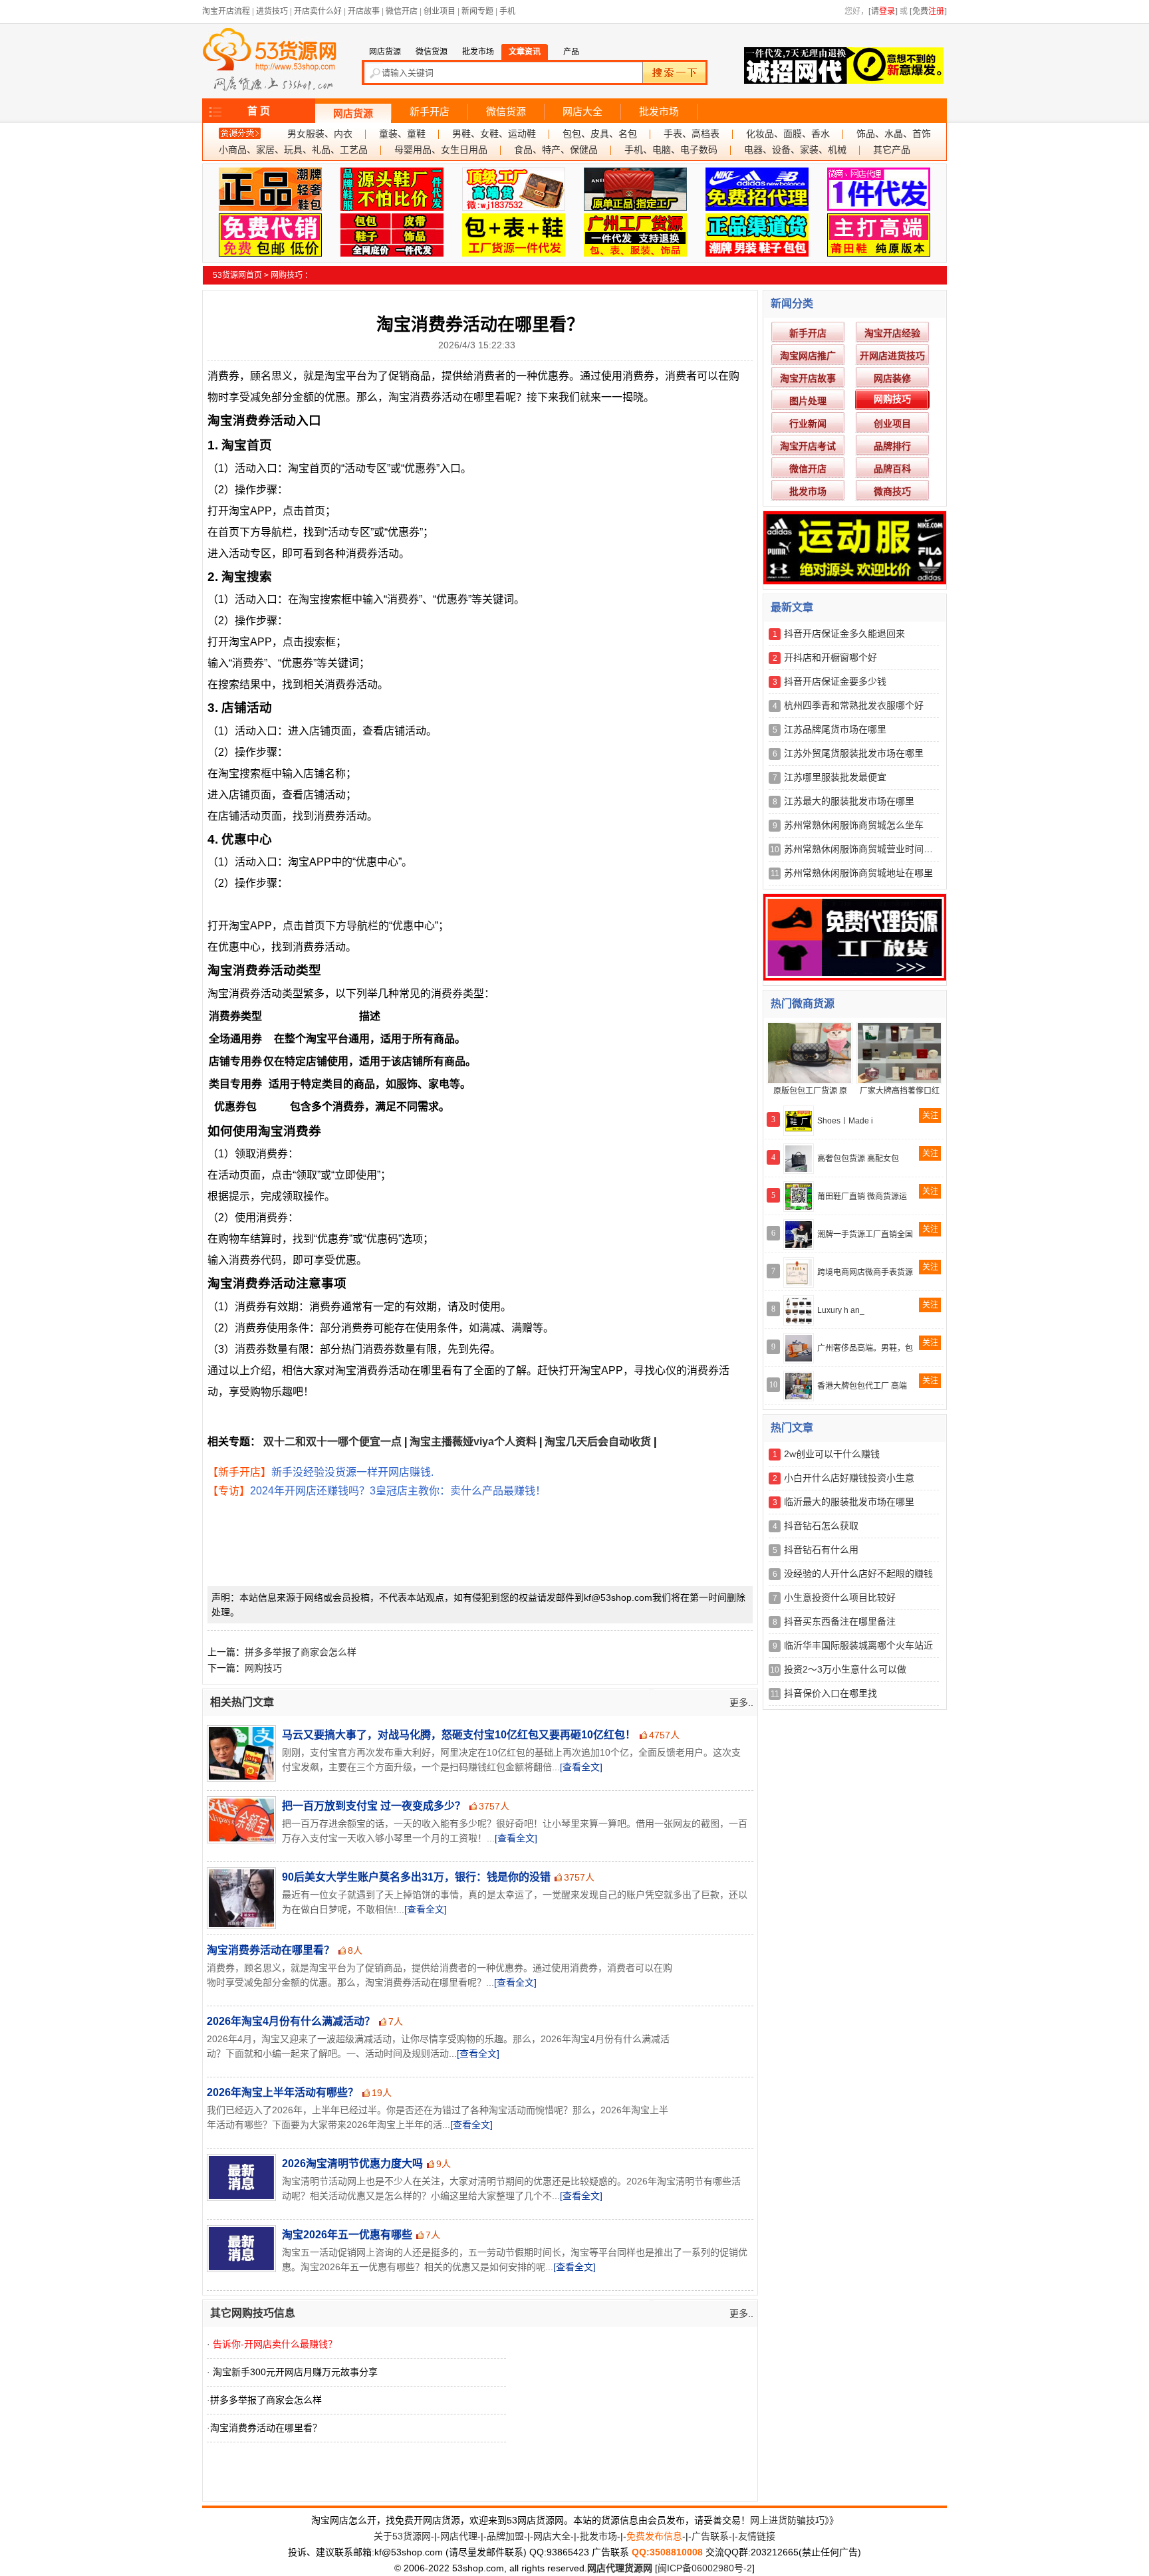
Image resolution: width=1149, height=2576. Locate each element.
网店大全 (582, 112)
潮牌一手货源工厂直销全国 (865, 1234)
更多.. (741, 1702)
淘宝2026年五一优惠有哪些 (347, 2235)
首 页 (259, 111)
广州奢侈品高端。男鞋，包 (865, 1348)
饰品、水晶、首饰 (894, 134)
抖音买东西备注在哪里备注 (840, 1621)
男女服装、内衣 (320, 134)
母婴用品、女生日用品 (441, 150)
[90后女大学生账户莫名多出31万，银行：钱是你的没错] (240, 1898)
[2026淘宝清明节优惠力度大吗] (240, 2177)
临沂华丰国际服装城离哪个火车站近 (858, 1645)
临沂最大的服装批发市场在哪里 (849, 1502)
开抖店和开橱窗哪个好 (830, 657)
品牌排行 (892, 446)
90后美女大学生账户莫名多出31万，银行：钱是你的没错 (416, 1877)
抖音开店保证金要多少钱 (835, 681)
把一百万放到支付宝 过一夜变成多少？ (374, 1806)
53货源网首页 (237, 275)
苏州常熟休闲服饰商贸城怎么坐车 (854, 825)
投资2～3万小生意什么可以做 (845, 1669)
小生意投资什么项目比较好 (840, 1597)
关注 (930, 1115)
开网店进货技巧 (892, 356)
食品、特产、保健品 (556, 150)
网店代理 (459, 2536)
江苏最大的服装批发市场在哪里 (849, 801)
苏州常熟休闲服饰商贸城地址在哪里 (858, 873)
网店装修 (892, 378)
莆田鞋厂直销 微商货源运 (862, 1197)
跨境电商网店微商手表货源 (865, 1272)
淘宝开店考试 (808, 446)
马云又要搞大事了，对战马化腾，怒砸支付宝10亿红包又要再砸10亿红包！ (459, 1735)
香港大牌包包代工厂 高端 (862, 1386)
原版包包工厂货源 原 (810, 1091)
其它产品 (892, 150)
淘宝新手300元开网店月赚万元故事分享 (295, 2372)
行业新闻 (808, 423)
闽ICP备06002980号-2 (705, 2568)
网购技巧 (287, 275)
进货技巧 (272, 11)
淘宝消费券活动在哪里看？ (271, 1950)
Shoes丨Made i (845, 1121)
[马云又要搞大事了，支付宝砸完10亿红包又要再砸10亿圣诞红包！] (240, 1753)
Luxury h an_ (841, 1310)
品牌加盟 (505, 2536)
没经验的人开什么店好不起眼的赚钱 (858, 1574)
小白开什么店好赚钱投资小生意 (849, 1478)
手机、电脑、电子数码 (671, 150)
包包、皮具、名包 (600, 134)
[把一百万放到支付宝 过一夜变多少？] (240, 1820)
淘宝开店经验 (892, 333)
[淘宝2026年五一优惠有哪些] (240, 2249)
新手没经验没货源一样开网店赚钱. (352, 1472)
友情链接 (757, 2536)
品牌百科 (892, 469)
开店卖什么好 (318, 11)
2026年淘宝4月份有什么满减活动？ (291, 2021)
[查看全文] (581, 1767)
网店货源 (353, 114)
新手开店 (430, 112)
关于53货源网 (402, 2536)
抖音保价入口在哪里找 (830, 1693)
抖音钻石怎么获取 (821, 1526)
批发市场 (659, 112)
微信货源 (506, 112)
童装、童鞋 (402, 134)
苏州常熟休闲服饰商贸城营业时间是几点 (868, 849)
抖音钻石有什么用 (821, 1550)
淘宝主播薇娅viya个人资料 (473, 1442)
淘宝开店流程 (226, 11)
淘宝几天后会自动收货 (598, 1442)
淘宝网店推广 (808, 356)
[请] (883, 11)
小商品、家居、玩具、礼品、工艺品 (293, 150)
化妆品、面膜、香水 (788, 134)
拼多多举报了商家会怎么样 (301, 1652)
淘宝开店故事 (808, 378)
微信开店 (402, 11)
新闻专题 (477, 11)
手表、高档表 (692, 134)
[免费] (928, 11)
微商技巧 (892, 491)
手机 (507, 11)
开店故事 (364, 11)
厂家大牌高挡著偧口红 (900, 1091)
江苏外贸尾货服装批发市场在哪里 (854, 753)
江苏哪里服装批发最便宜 (835, 777)
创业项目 (440, 11)
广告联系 (710, 2536)
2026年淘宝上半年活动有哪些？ (283, 2092)
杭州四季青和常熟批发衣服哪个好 (854, 705)
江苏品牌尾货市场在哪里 (835, 729)
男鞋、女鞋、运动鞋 (494, 134)
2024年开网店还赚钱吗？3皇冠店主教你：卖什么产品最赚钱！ (398, 1491)
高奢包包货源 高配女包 (858, 1159)
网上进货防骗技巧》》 (794, 2520)
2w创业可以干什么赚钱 (832, 1454)
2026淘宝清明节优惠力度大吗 (352, 2164)
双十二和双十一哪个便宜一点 (332, 1442)
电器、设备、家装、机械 (795, 150)
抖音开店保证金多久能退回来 (844, 634)
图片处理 (808, 401)
